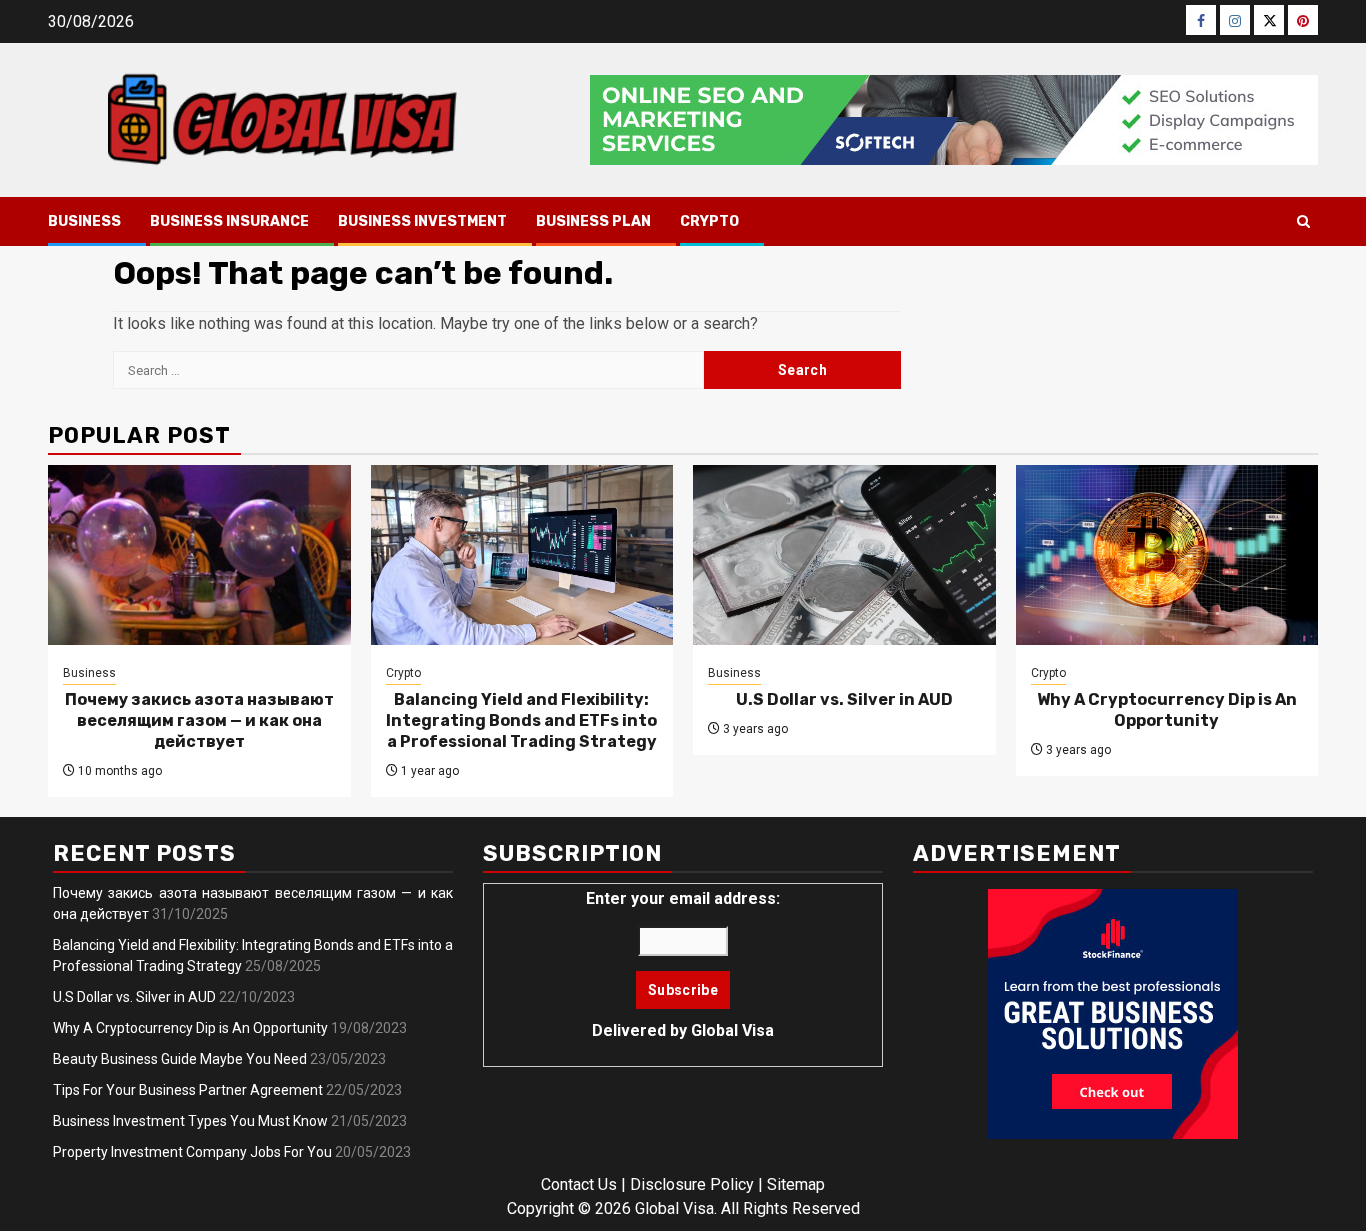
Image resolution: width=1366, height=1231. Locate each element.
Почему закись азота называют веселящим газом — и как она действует (199, 720)
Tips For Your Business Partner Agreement (188, 1090)
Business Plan (593, 221)
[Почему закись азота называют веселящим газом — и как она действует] (199, 555)
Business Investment (422, 221)
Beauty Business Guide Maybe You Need (180, 1059)
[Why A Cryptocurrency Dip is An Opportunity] (1167, 555)
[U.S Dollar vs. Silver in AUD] (844, 555)
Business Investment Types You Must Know (190, 1121)
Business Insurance (229, 221)
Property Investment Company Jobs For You (192, 1152)
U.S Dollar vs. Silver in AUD (844, 699)
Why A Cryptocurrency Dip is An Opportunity (1167, 710)
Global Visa (732, 1030)
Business (84, 221)
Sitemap (796, 1184)
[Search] (1303, 221)
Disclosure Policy (692, 1184)
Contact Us (579, 1184)
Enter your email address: (683, 964)
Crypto (709, 221)
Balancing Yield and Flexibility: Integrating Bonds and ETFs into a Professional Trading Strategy (521, 720)
